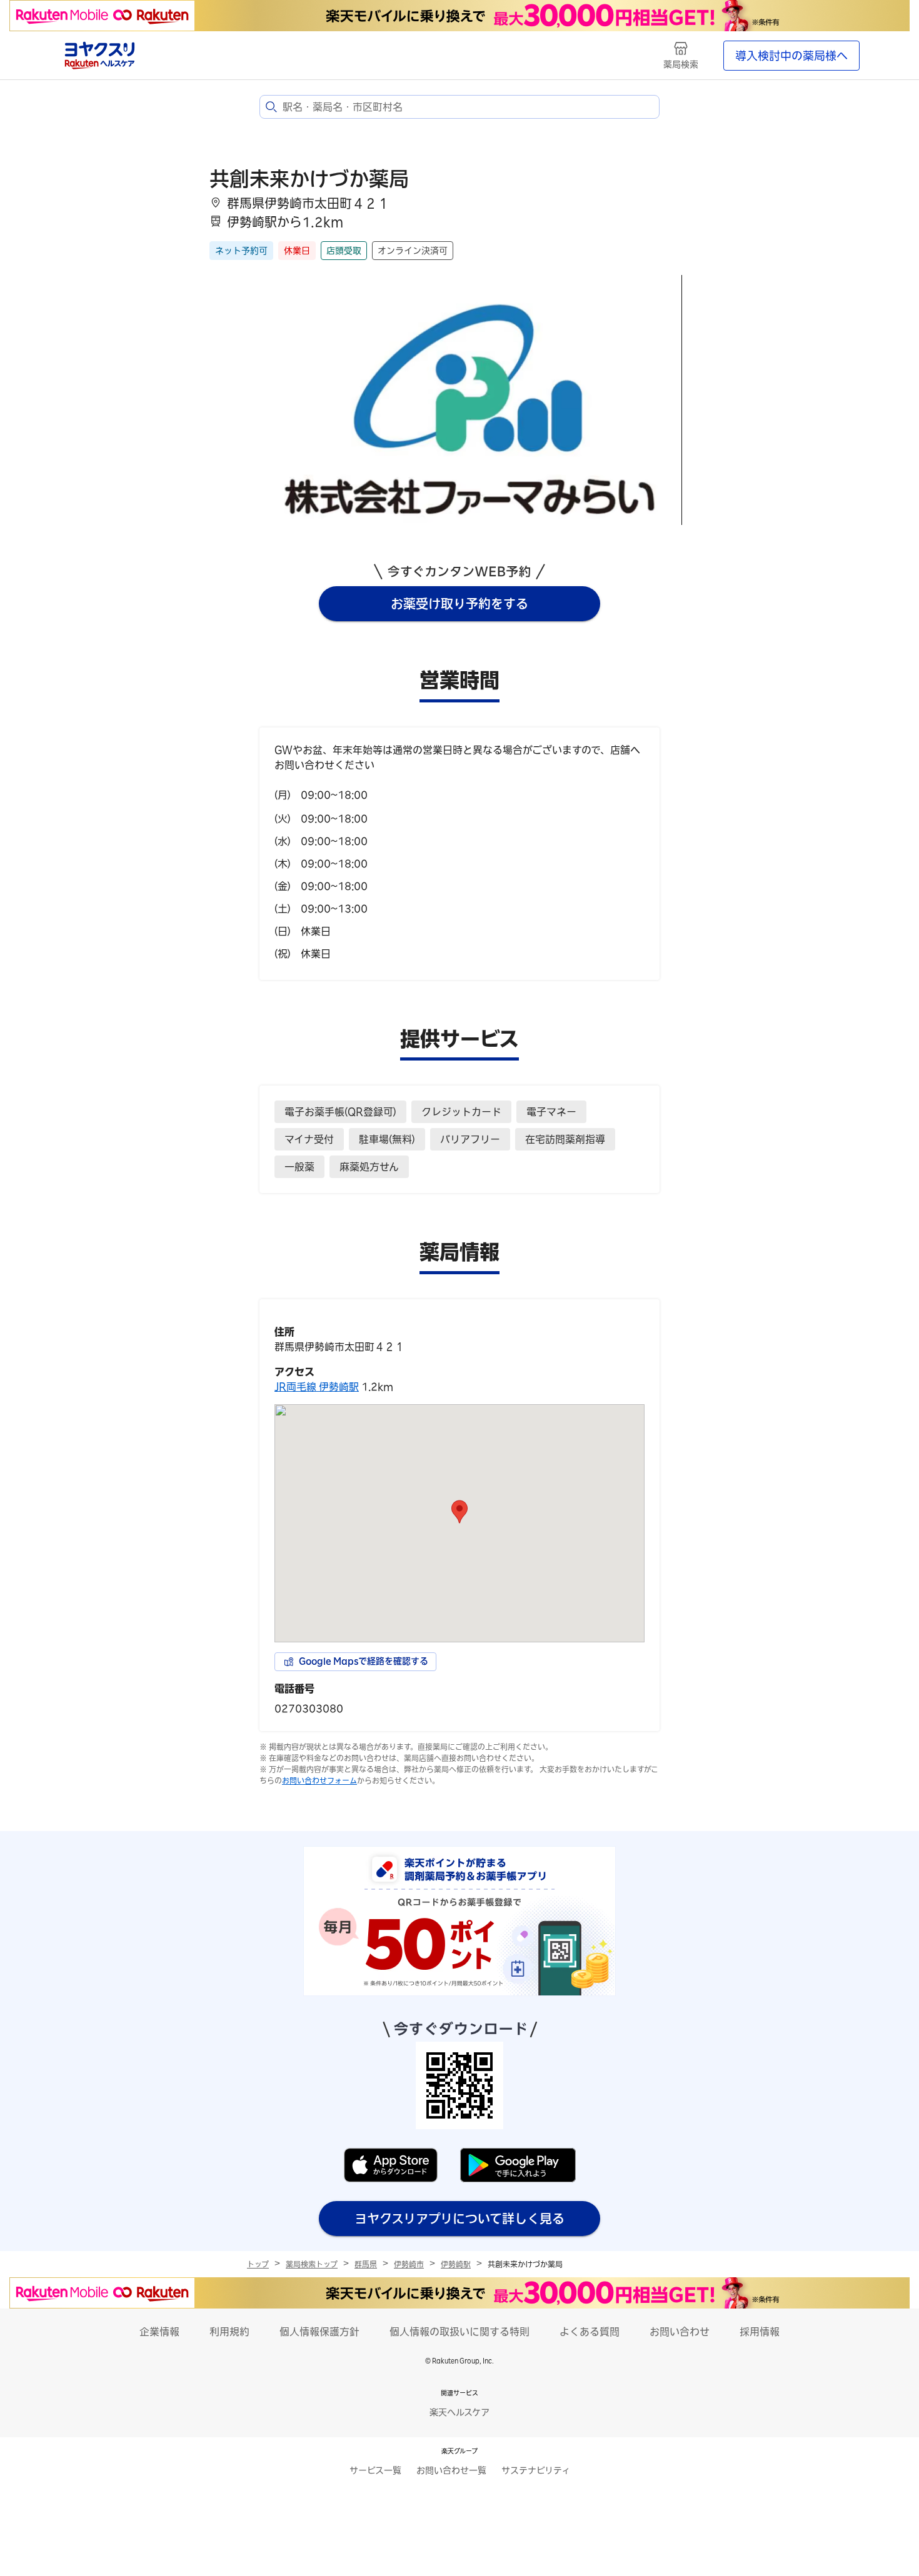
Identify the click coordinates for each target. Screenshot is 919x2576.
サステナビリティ (536, 2470)
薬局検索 (681, 64)
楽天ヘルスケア (459, 2412)
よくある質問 (590, 2332)
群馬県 (366, 2264)
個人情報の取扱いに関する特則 (459, 2332)
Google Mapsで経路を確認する (364, 1661)
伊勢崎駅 (456, 2264)
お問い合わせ (680, 2332)
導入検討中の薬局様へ (791, 56)
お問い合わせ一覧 (451, 2470)
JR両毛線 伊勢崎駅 (317, 1387)
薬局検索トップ (312, 2264)
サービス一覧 (375, 2470)
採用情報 (760, 2332)
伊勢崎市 (409, 2264)
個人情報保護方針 (319, 2332)
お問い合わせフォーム (319, 1780)
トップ (258, 2264)
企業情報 (159, 2332)
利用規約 (229, 2332)
